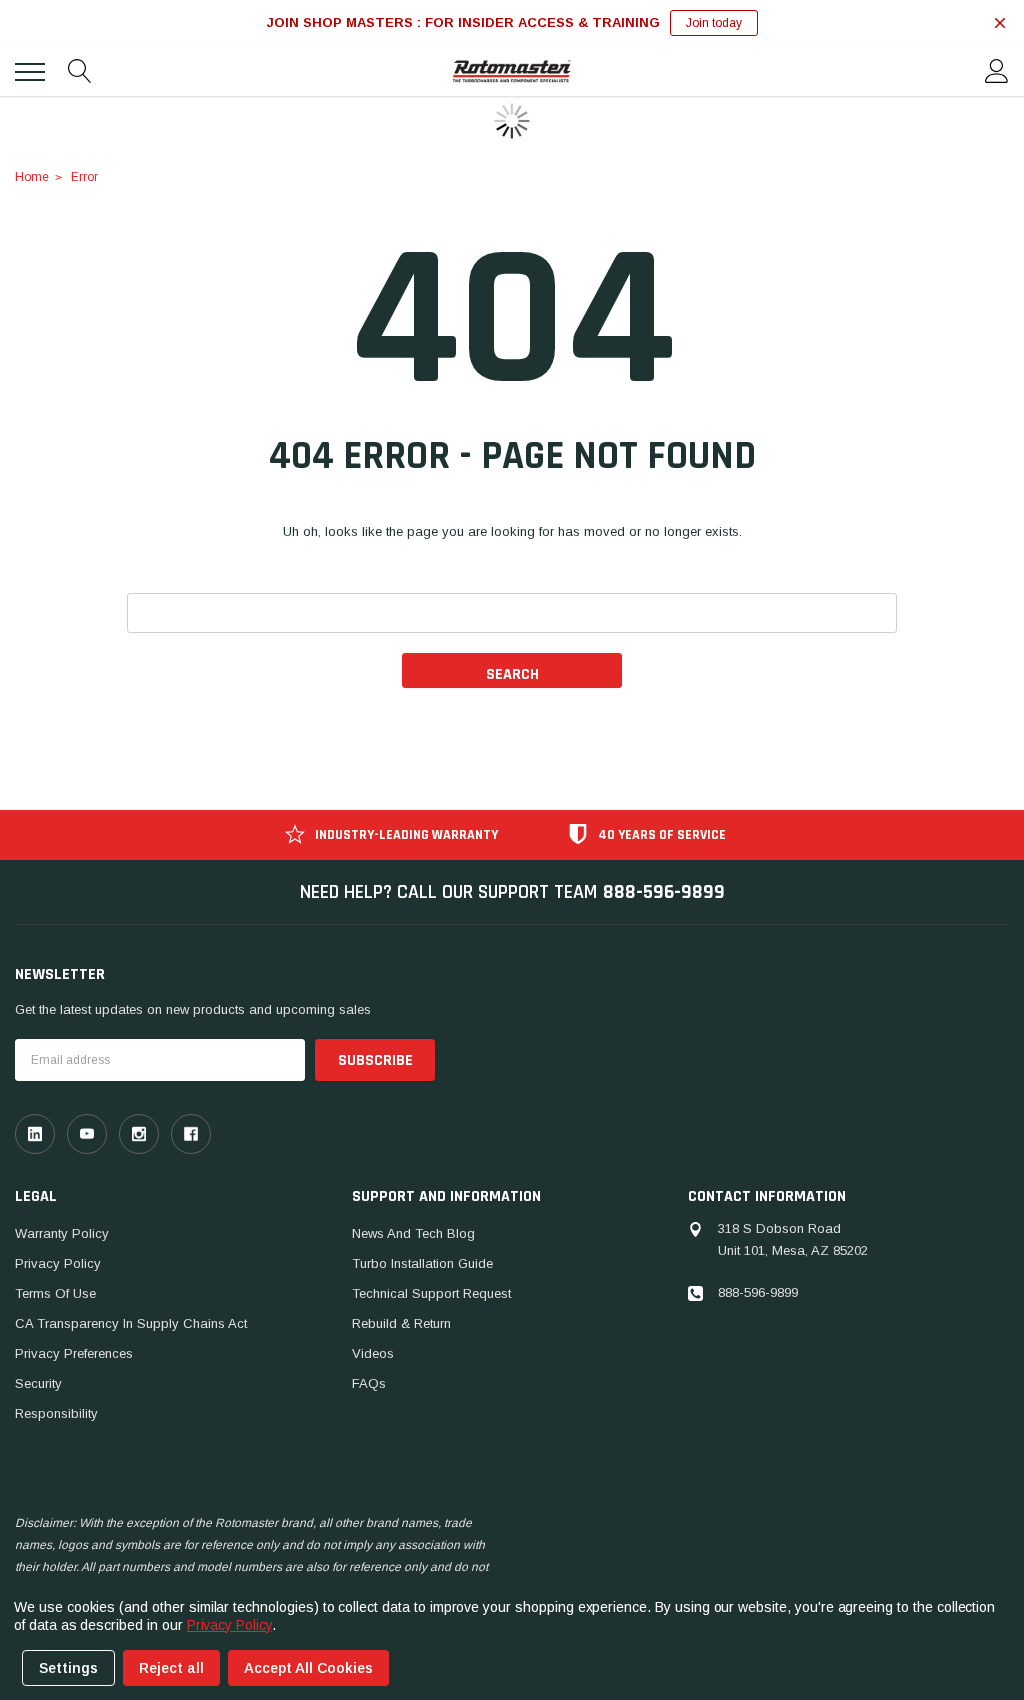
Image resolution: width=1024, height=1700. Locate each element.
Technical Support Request (431, 1293)
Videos (373, 1353)
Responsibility (56, 1413)
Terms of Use (55, 1293)
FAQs (369, 1383)
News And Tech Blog (413, 1233)
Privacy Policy (58, 1263)
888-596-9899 (664, 892)
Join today (714, 23)
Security (38, 1383)
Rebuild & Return (401, 1323)
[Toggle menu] (30, 72)
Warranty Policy (62, 1233)
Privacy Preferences (74, 1353)
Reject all (171, 1668)
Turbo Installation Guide (422, 1263)
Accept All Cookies (308, 1668)
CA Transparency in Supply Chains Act (131, 1323)
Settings (68, 1668)
